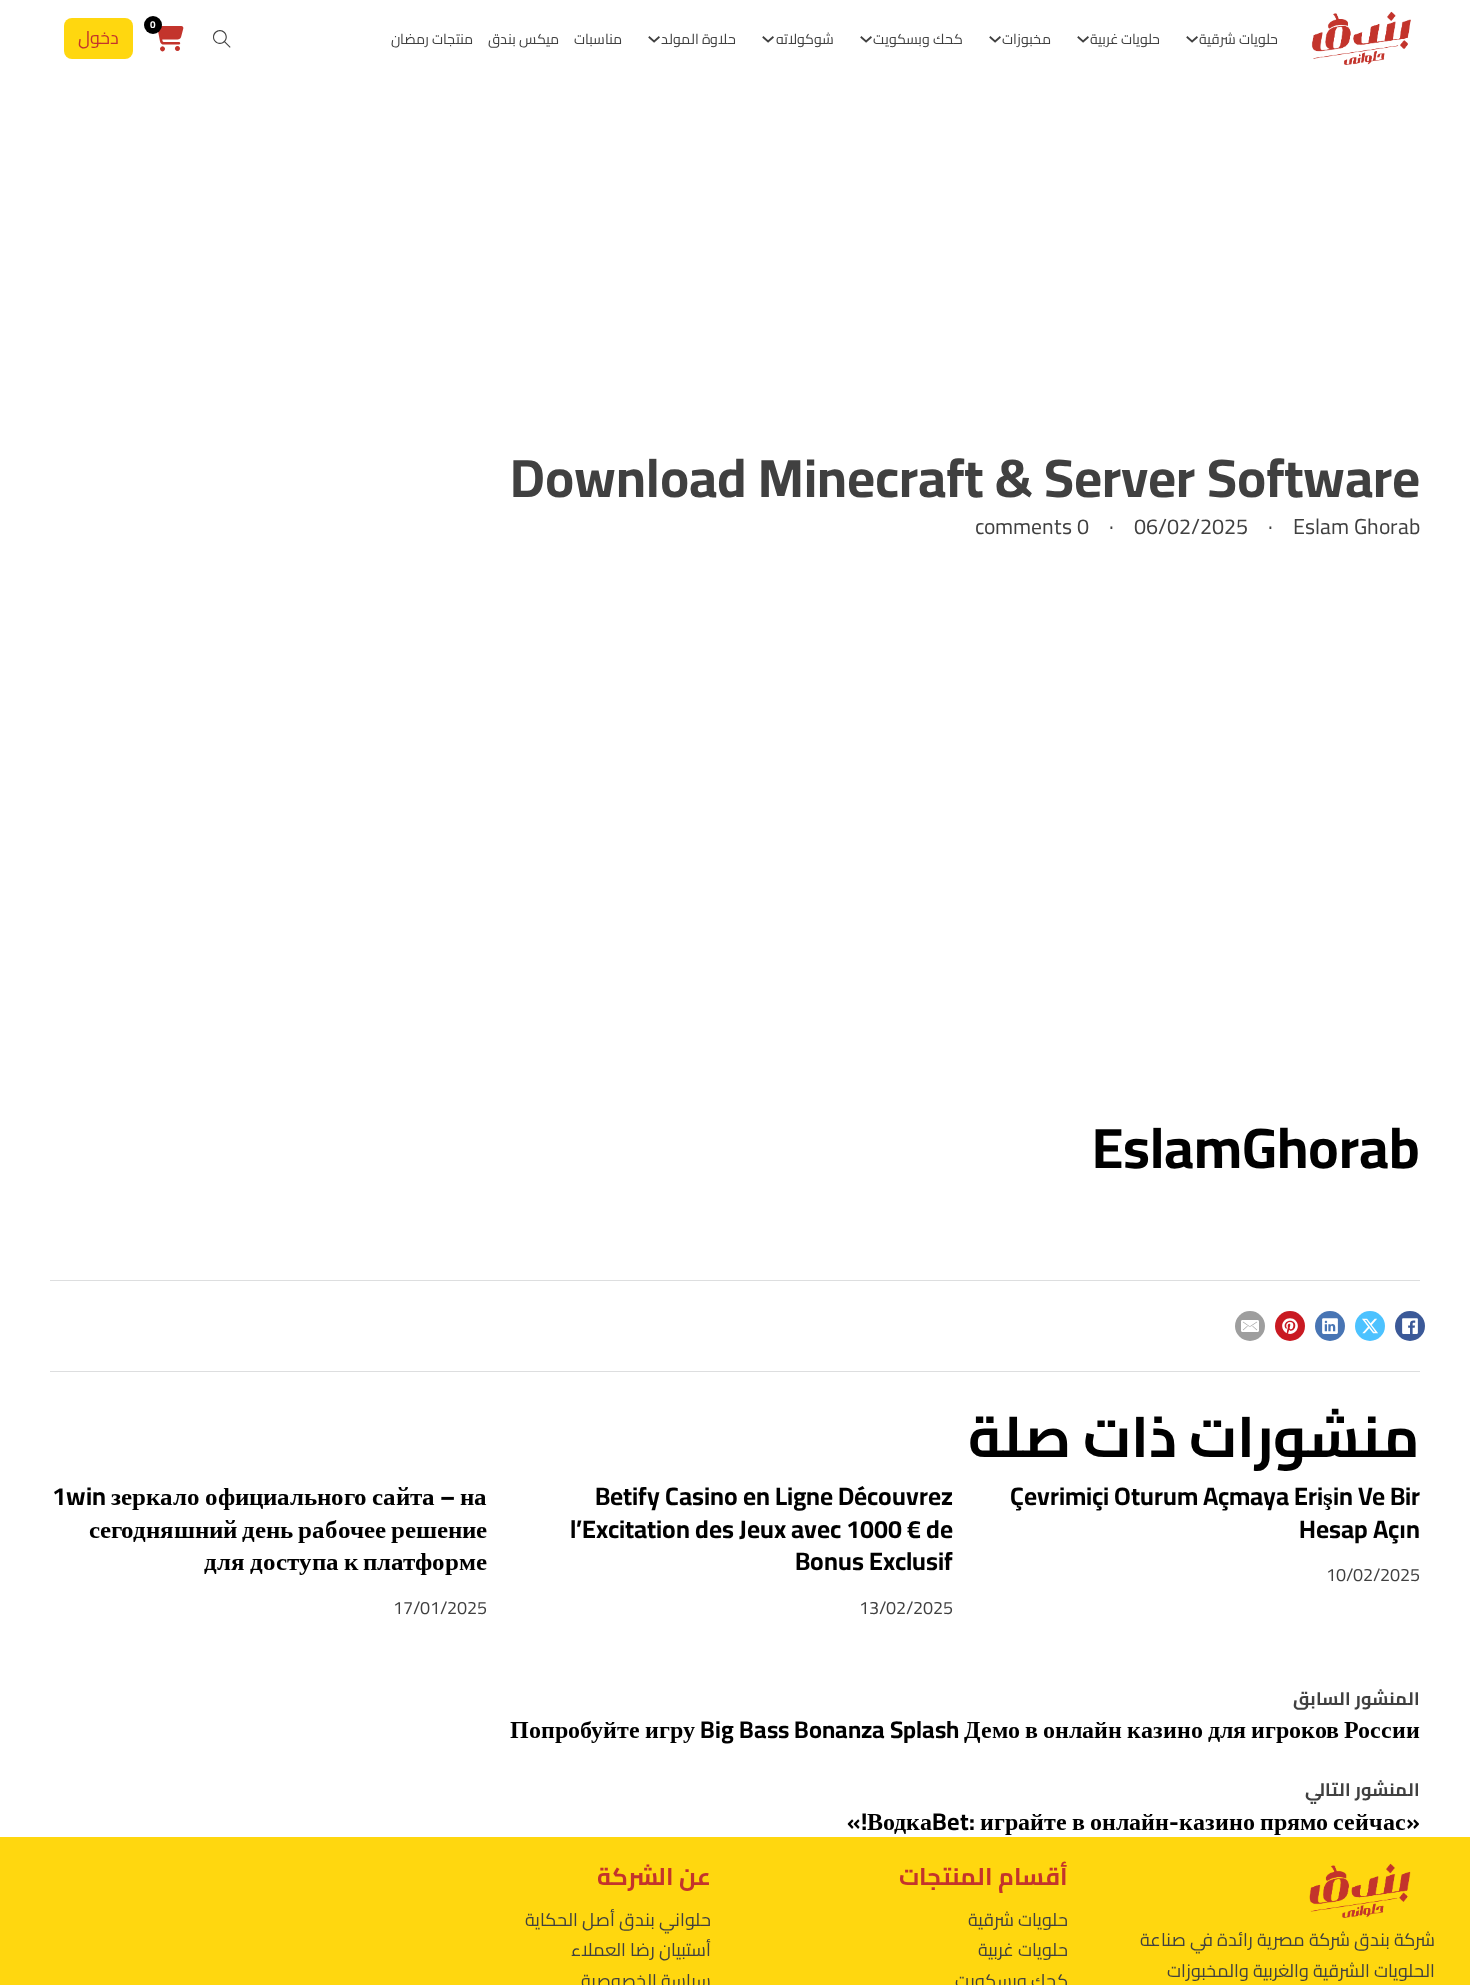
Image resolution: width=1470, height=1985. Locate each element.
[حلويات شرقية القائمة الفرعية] (1192, 39)
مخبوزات (1026, 39)
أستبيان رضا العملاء (641, 1949)
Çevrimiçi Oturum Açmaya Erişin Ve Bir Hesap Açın (1215, 1512)
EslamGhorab (1256, 1147)
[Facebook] (1410, 1326)
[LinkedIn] (1330, 1326)
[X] (1370, 1326)
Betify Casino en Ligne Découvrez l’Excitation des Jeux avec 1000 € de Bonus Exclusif (761, 1528)
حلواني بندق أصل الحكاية (618, 1919)
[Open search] (222, 39)
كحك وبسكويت (918, 39)
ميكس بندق (523, 39)
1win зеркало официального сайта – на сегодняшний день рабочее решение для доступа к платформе (269, 1528)
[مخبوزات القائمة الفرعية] (995, 39)
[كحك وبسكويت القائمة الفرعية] (866, 39)
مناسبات (598, 39)
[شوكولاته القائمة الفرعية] (768, 39)
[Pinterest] (1290, 1326)
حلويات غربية (1125, 39)
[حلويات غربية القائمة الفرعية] (1083, 39)
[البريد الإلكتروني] (1250, 1326)
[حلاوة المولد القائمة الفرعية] (654, 39)
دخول (98, 37)
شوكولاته (805, 39)
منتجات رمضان (432, 39)
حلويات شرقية (1238, 39)
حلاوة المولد (698, 39)
